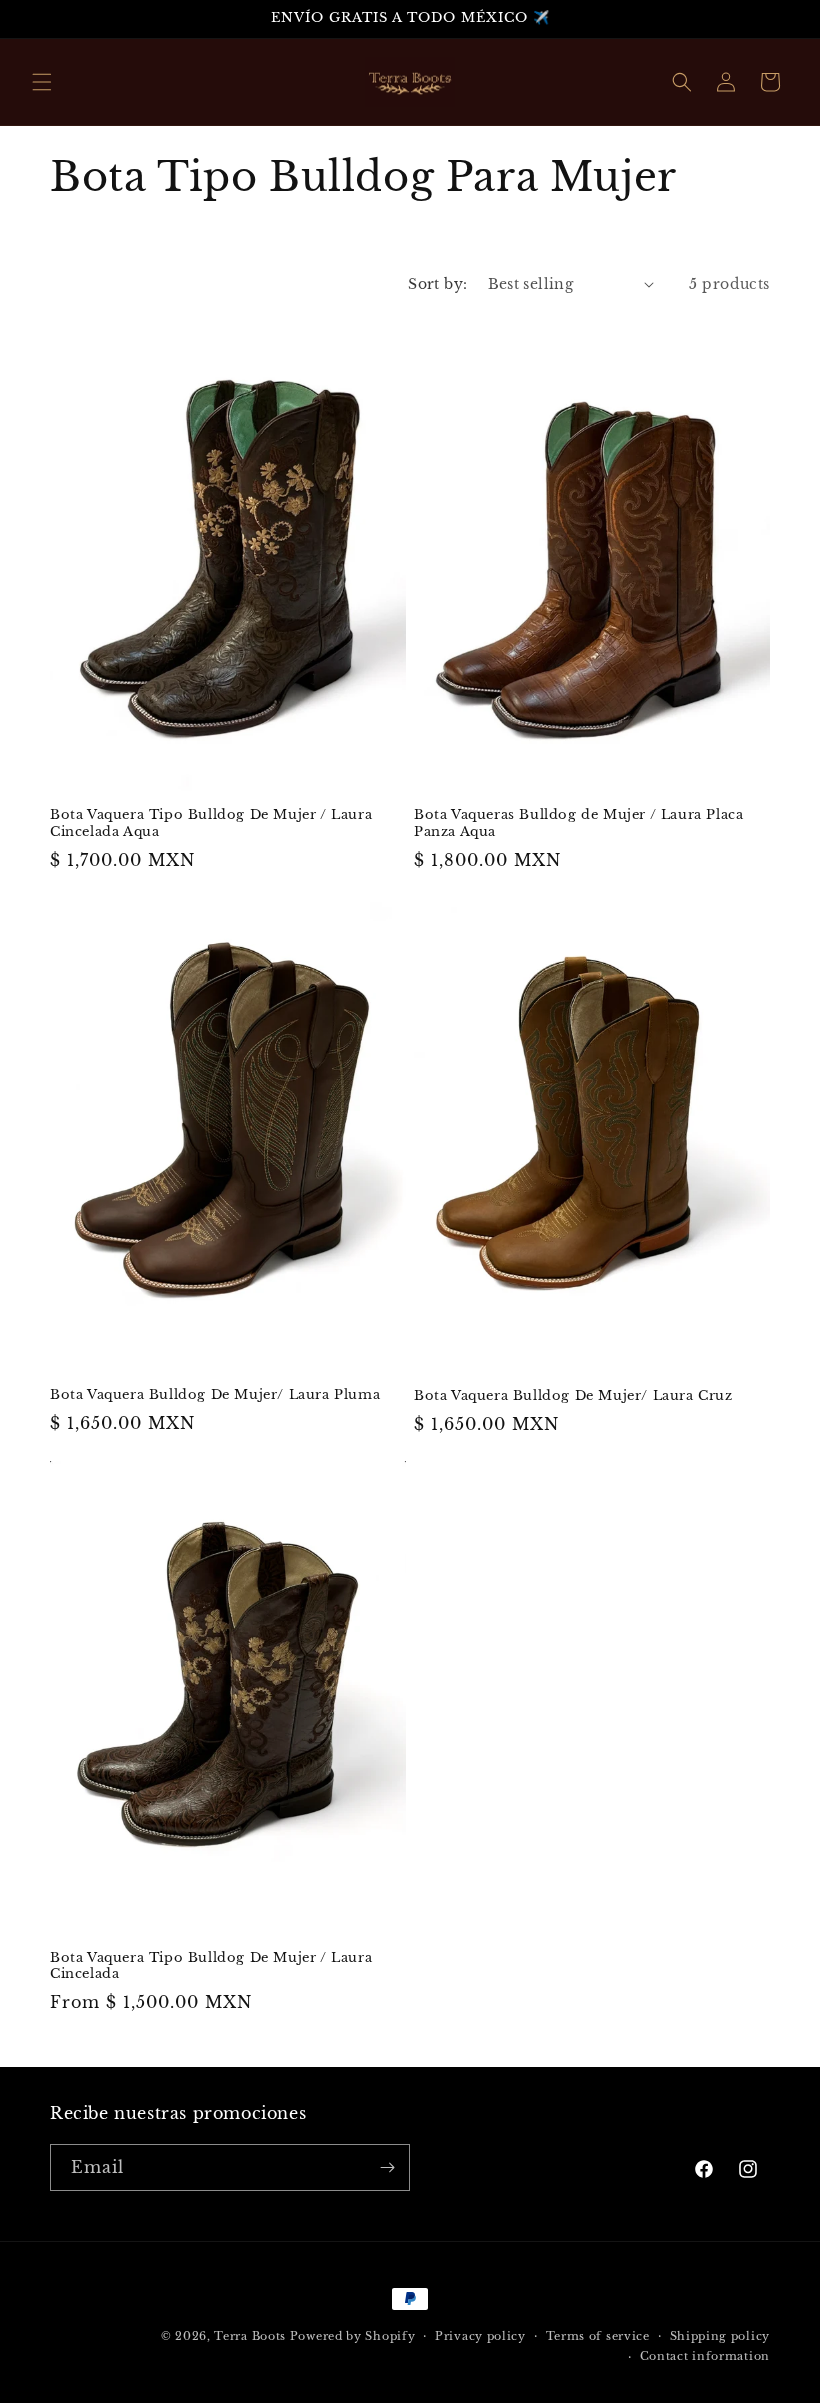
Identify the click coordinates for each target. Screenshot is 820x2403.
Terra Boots (250, 2336)
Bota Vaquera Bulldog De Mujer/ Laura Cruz (573, 1396)
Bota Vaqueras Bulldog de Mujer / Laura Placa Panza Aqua (578, 823)
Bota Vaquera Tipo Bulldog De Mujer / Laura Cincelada (211, 1966)
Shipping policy (720, 2336)
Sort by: (437, 284)
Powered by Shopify (353, 2336)
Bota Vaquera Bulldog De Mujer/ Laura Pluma (215, 1395)
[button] (42, 82)
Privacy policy (480, 2336)
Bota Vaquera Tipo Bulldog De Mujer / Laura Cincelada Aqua (211, 823)
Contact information (705, 2356)
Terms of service (598, 2336)
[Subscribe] (387, 2167)
